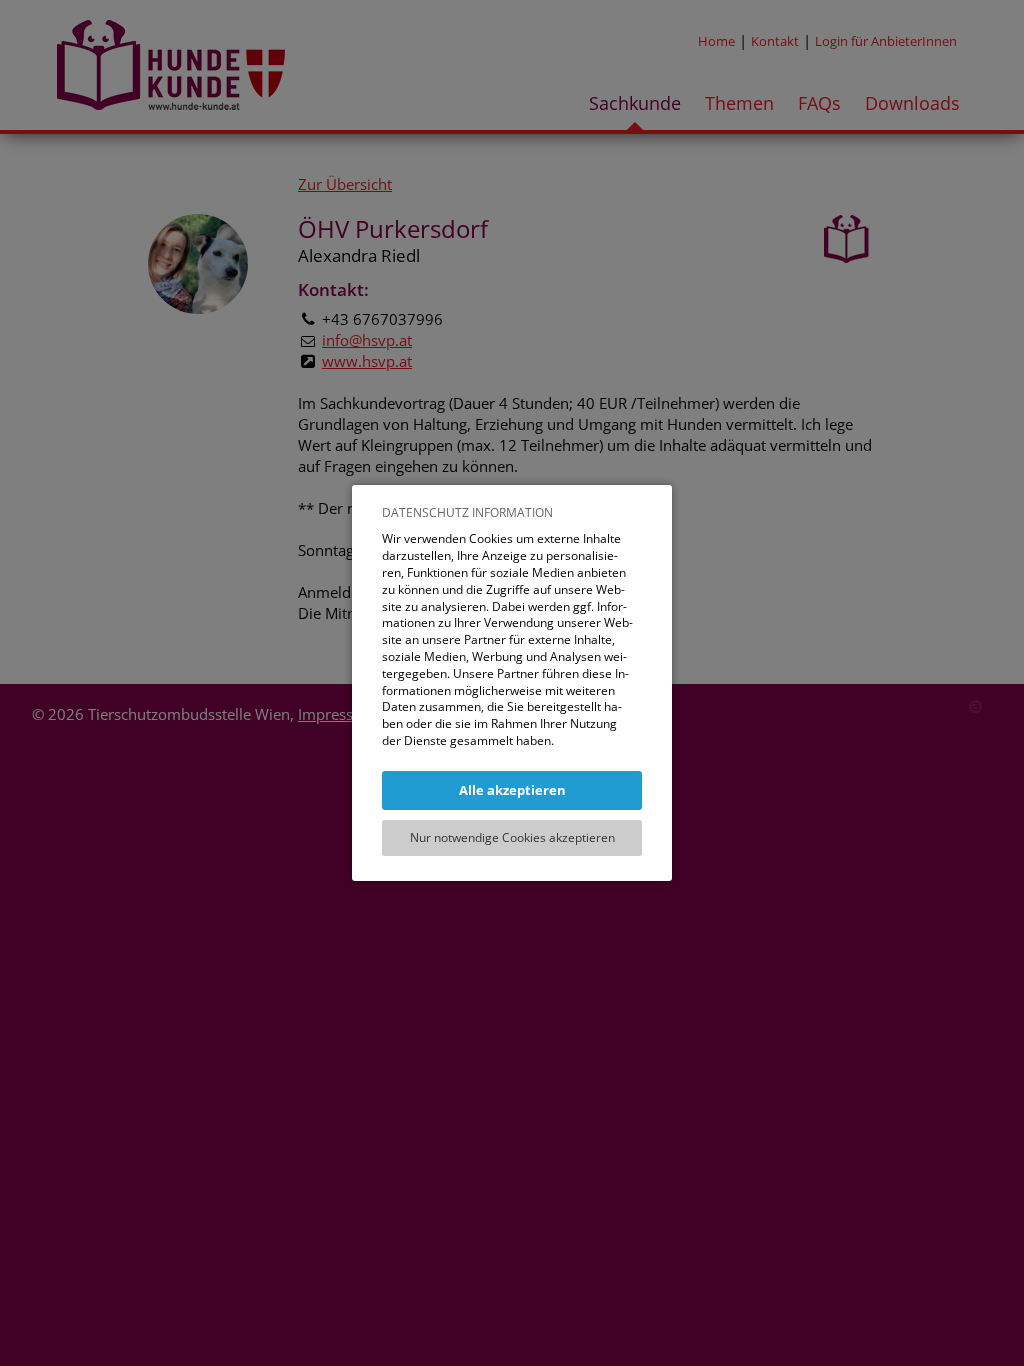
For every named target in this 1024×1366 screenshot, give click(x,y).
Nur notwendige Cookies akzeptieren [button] (512, 837)
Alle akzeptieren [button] (512, 790)
